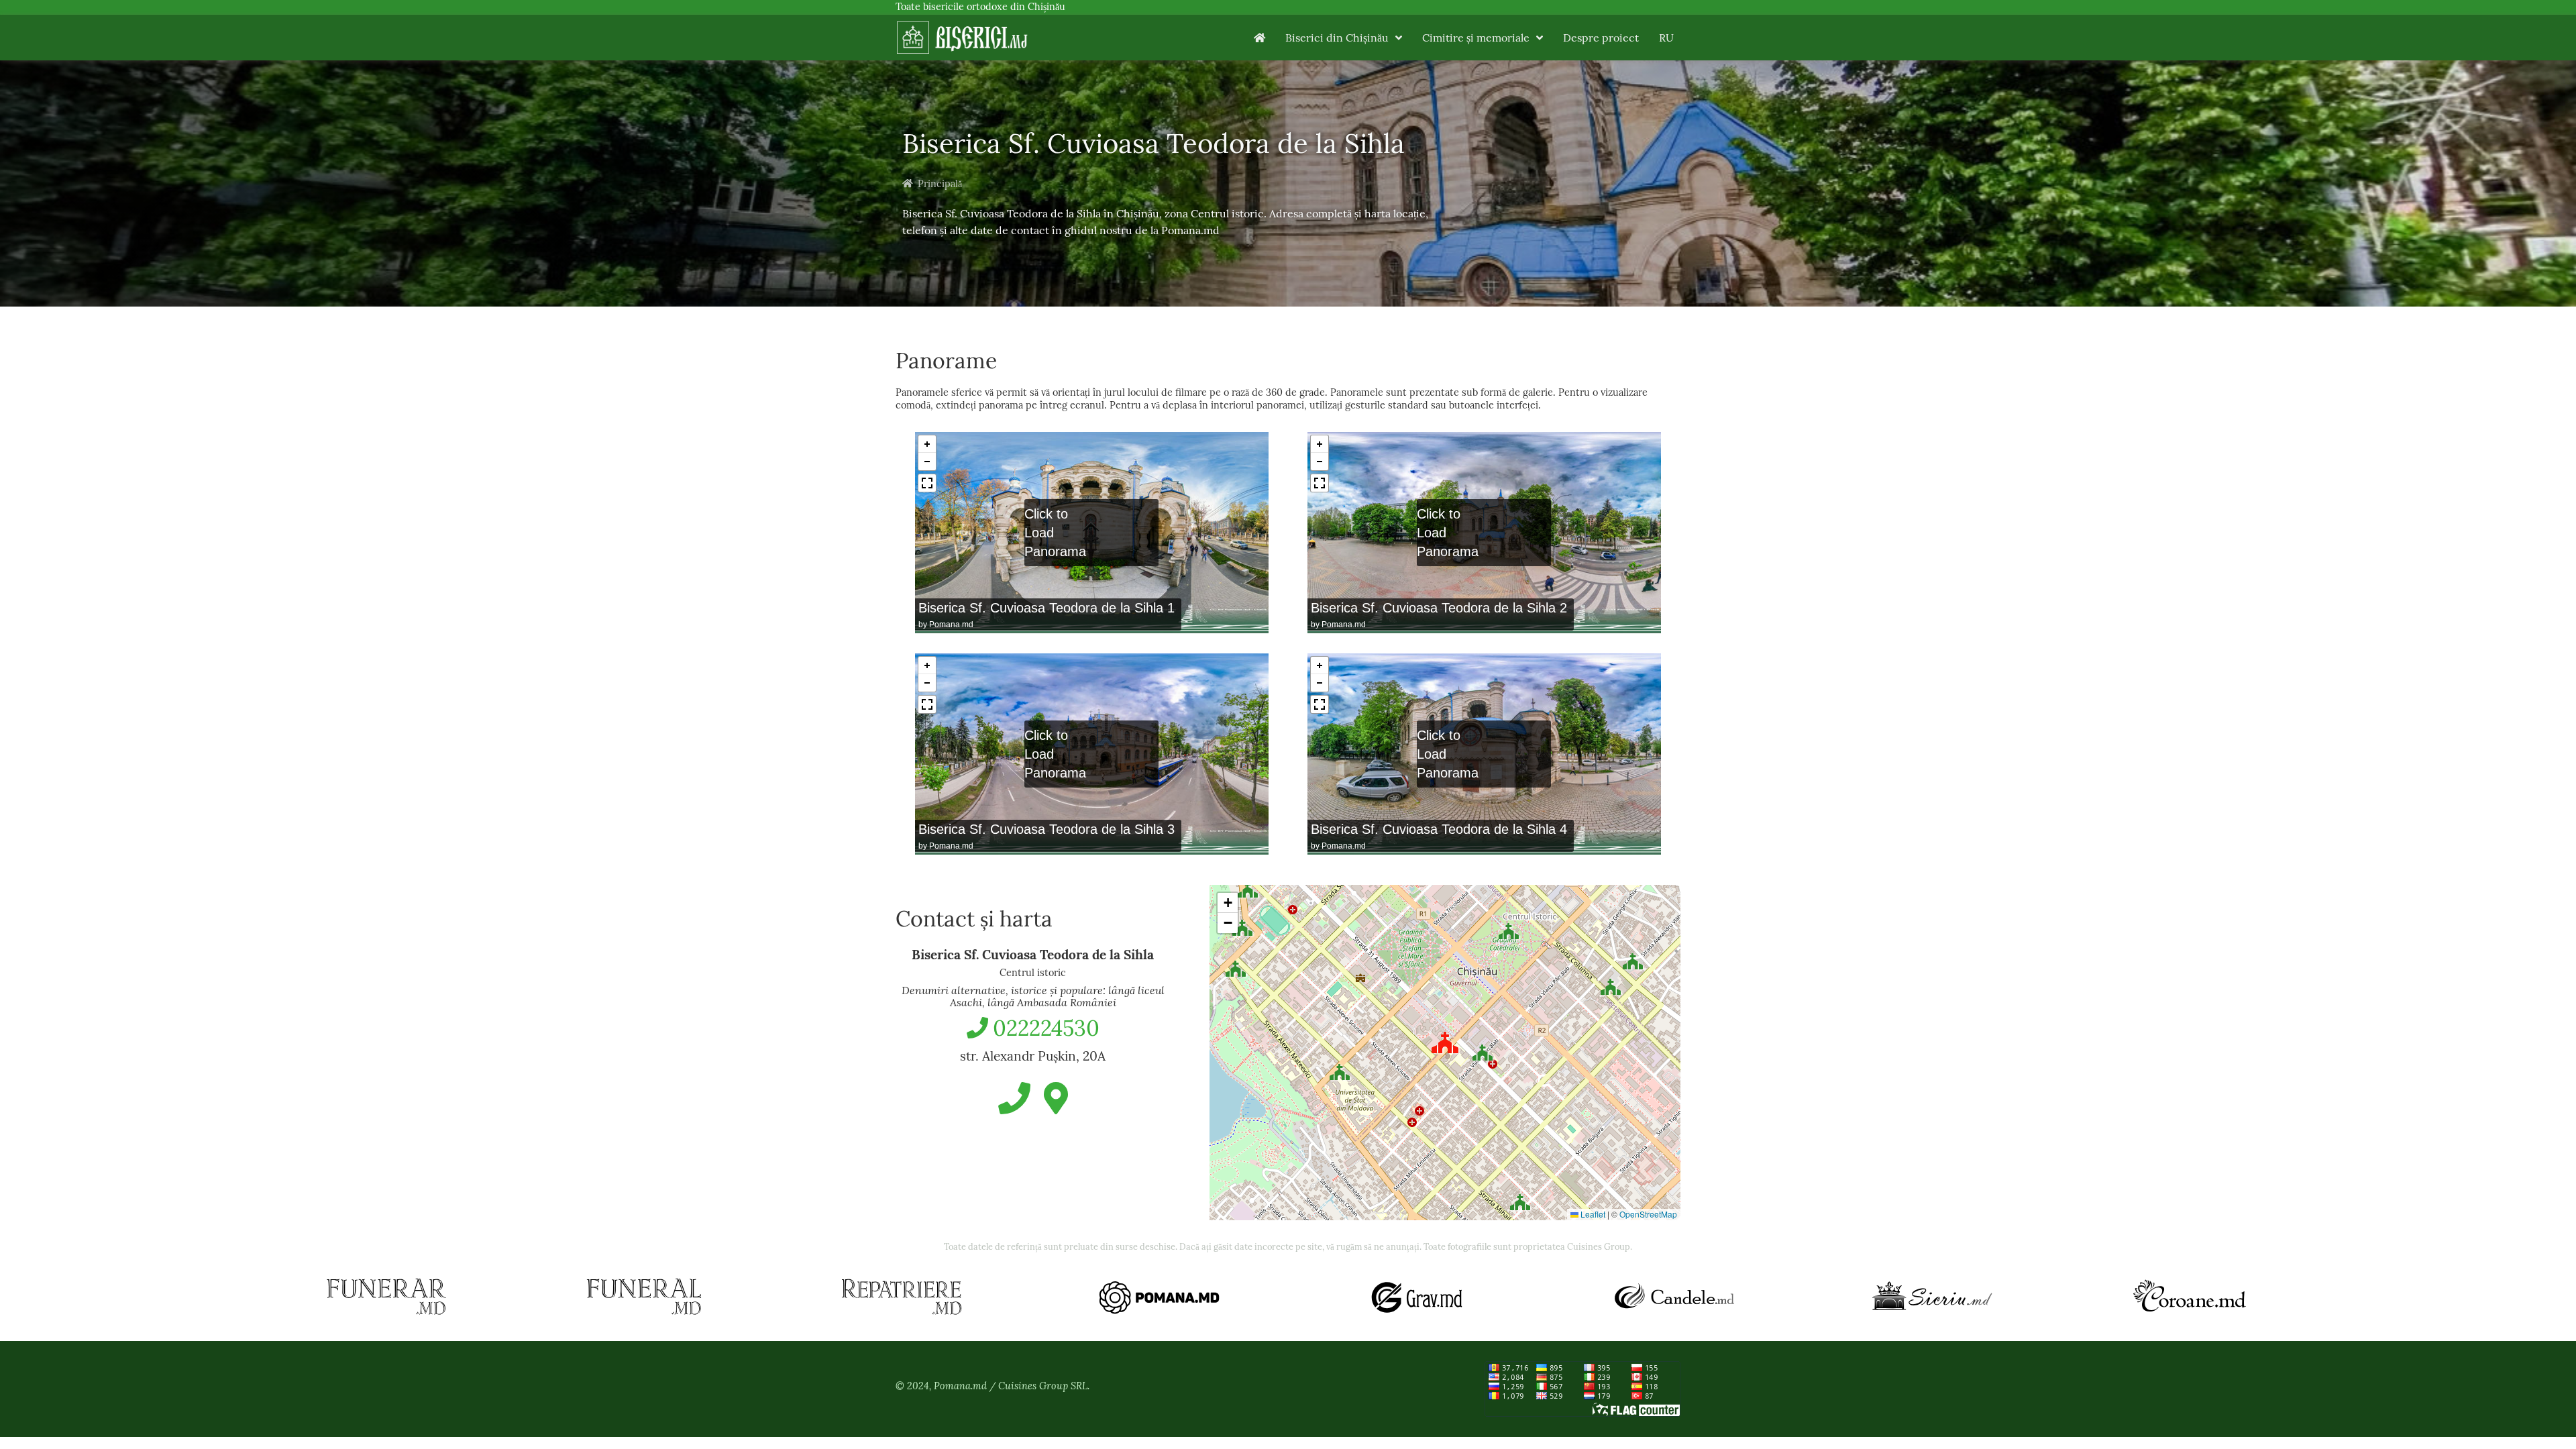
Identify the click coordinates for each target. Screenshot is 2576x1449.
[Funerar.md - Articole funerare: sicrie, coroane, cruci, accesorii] (386, 1297)
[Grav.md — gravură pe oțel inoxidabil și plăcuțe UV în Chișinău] (1417, 1297)
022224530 (1046, 1028)
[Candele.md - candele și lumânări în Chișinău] (1674, 1297)
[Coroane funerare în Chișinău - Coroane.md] (2190, 1297)
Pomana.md (951, 625)
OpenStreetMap (1648, 1214)
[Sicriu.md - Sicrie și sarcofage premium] (1932, 1297)
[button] (1509, 928)
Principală (940, 184)
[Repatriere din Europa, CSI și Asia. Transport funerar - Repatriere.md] (902, 1297)
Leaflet (1592, 1214)
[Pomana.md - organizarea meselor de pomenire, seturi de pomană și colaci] (1159, 1297)
